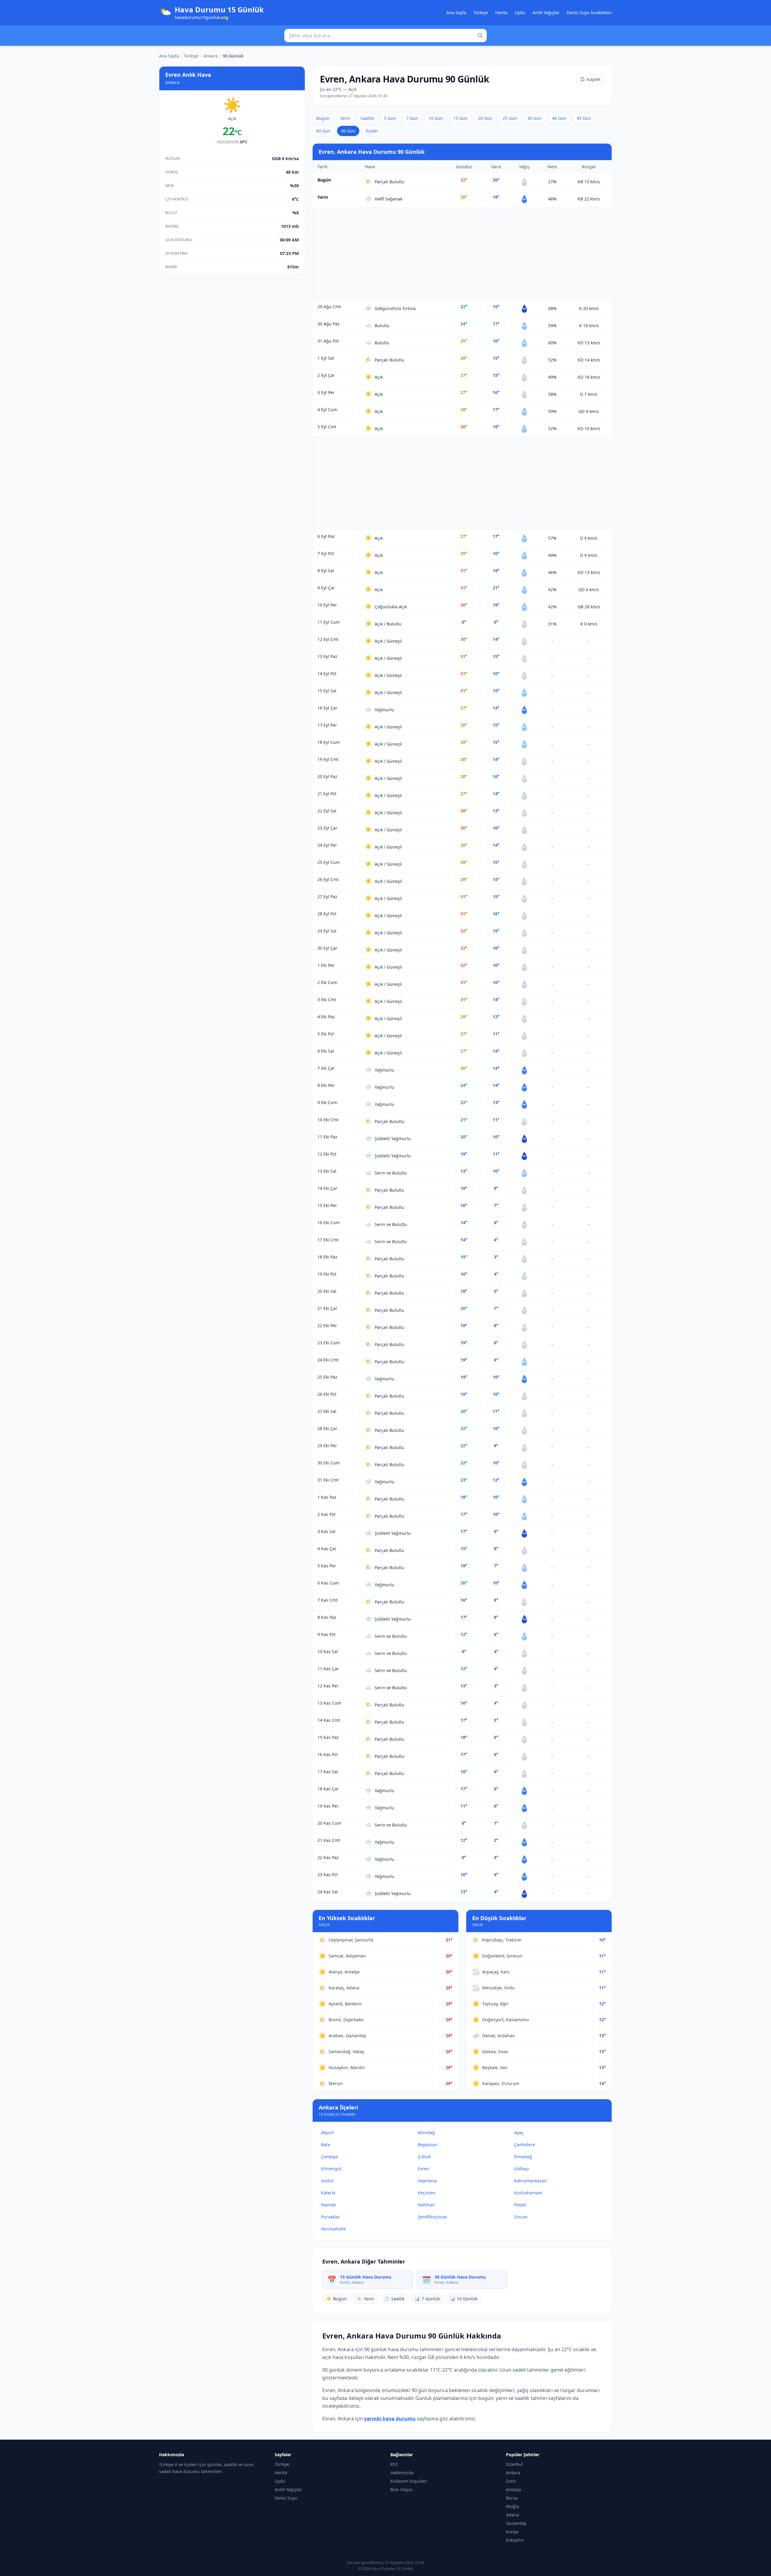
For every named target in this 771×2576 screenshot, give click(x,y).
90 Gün (348, 131)
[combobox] (385, 36)
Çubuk (424, 2157)
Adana (512, 2515)
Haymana (427, 2181)
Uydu (520, 12)
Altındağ (426, 2132)
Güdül (327, 2181)
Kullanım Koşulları (409, 2481)
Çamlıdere (524, 2145)
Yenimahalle (333, 2229)
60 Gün (323, 131)
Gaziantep (516, 2523)
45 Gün (584, 118)
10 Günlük (464, 2299)
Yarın (345, 118)
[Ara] (480, 36)
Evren (423, 2169)
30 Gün (535, 118)
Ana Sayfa (456, 12)
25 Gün (510, 118)
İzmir (511, 2481)
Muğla (512, 2506)
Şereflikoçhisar (432, 2217)
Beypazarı (428, 2145)
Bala (325, 2145)
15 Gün (460, 118)
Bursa (512, 2498)
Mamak (328, 2205)
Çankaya (329, 2157)
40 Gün (559, 118)
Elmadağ (523, 2157)
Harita (501, 12)
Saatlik (367, 118)
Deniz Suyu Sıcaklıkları (589, 12)
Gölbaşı (522, 2169)
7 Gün (412, 118)
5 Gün (390, 118)
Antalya (513, 2489)
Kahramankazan (531, 2181)
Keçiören (427, 2193)
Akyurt (328, 2132)
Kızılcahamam (528, 2193)
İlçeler (372, 131)
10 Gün (436, 118)
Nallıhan (426, 2205)
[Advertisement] (462, 254)
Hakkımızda (402, 2473)
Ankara (211, 56)
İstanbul (514, 2464)
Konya (512, 2532)
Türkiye (481, 12)
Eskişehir (515, 2540)
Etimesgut (331, 2169)
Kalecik (328, 2193)
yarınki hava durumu (390, 2419)
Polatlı (520, 2205)
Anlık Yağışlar (546, 12)
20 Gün (485, 118)
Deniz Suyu (286, 2498)
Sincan (521, 2217)
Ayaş (519, 2132)
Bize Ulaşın (401, 2489)
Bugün (323, 118)
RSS (394, 2464)
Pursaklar (331, 2217)
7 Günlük (427, 2299)
